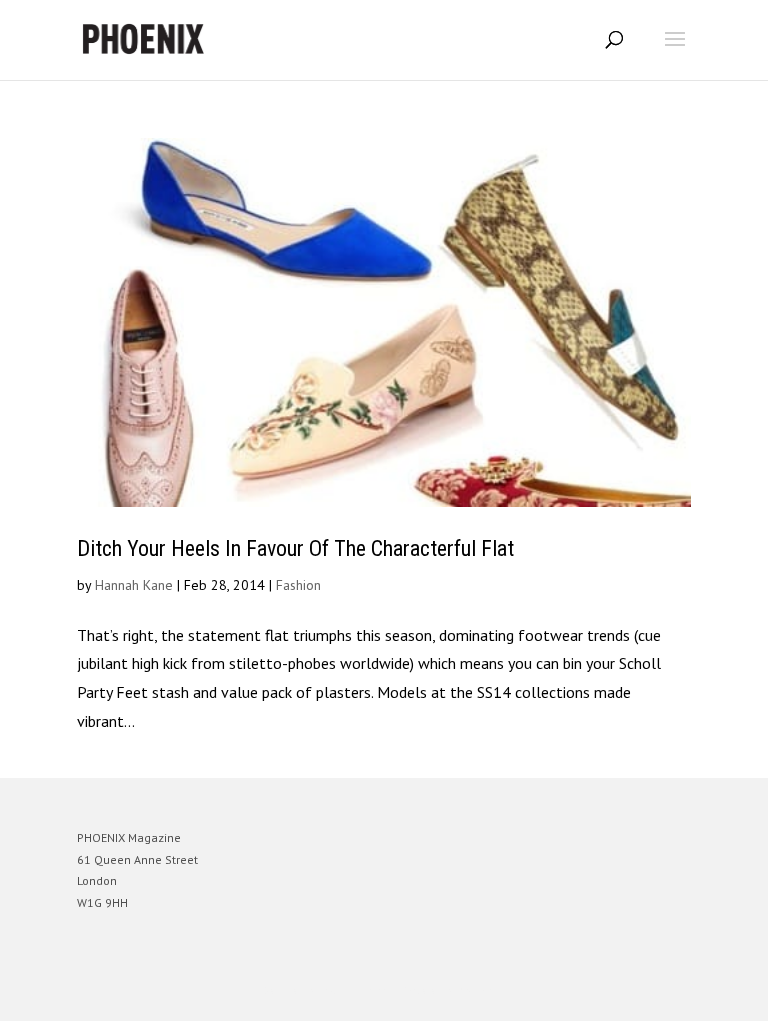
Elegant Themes (356, 990)
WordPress (480, 990)
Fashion (298, 585)
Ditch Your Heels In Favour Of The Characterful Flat (295, 548)
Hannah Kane (134, 585)
